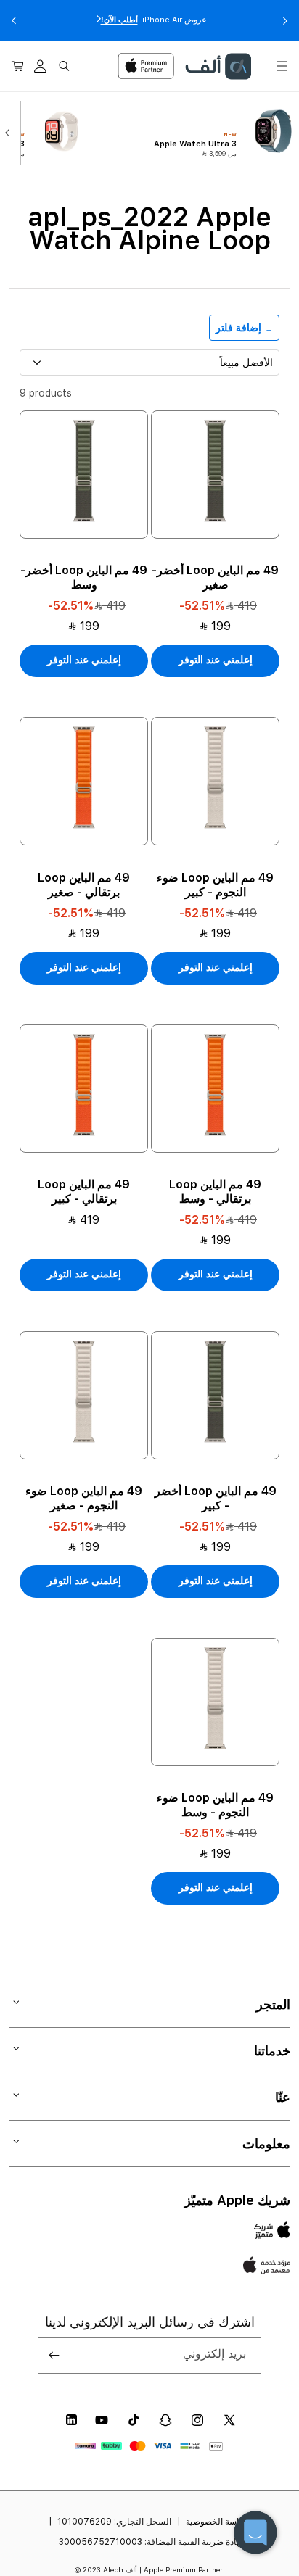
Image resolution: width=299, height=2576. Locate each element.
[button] (282, 66)
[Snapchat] (165, 2420)
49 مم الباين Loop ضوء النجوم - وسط (215, 1805)
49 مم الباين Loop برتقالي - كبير (84, 1192)
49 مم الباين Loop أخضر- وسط (84, 577)
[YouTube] (102, 2420)
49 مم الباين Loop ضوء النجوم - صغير (84, 1498)
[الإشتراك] (54, 2356)
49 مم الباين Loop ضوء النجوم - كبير (215, 885)
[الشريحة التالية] (11, 131)
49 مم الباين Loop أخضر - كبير (216, 1498)
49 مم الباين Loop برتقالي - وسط (215, 1192)
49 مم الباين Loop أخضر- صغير (215, 577)
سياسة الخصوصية (218, 2522)
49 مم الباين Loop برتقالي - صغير (84, 885)
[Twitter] (229, 2420)
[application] (255, 2532)
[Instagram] (197, 2420)
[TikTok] (134, 2420)
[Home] (218, 66)
